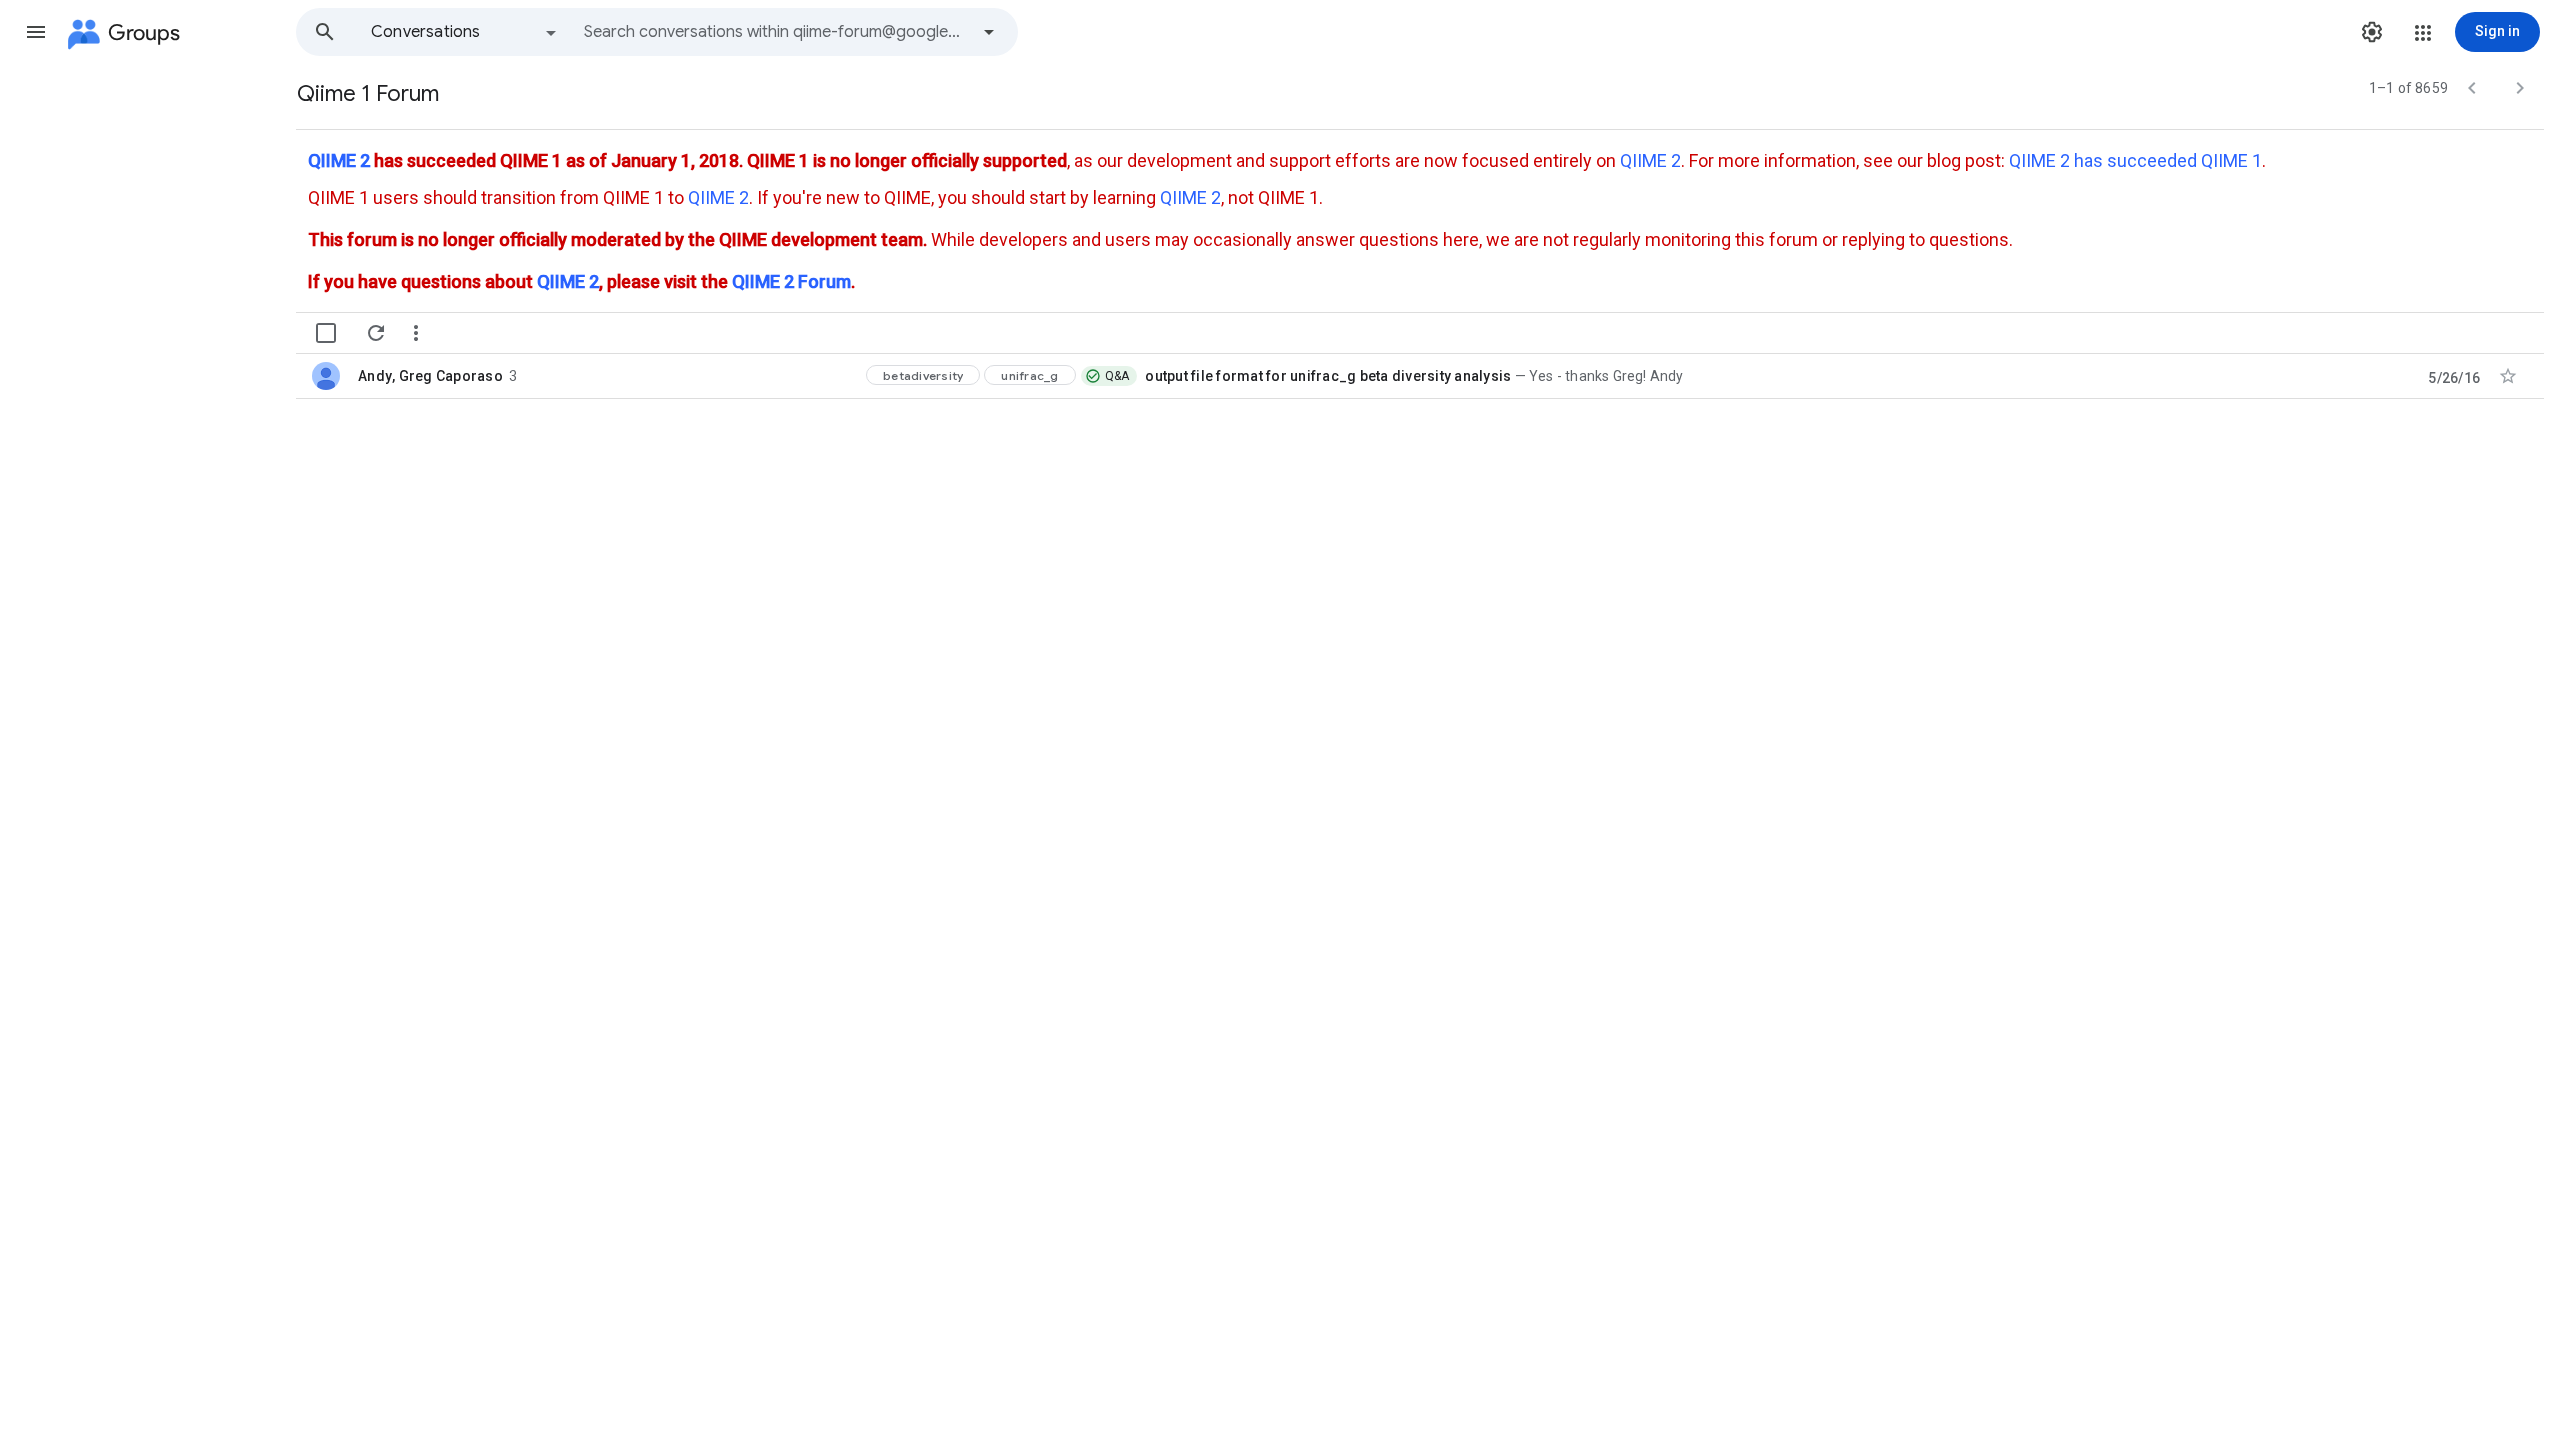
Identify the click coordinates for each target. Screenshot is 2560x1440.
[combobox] (776, 32)
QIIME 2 (339, 160)
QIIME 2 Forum (791, 281)
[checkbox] (326, 333)
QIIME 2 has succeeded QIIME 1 (2135, 160)
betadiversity (923, 375)
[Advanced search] (989, 32)
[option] (465, 32)
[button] (36, 32)
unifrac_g (1029, 375)
